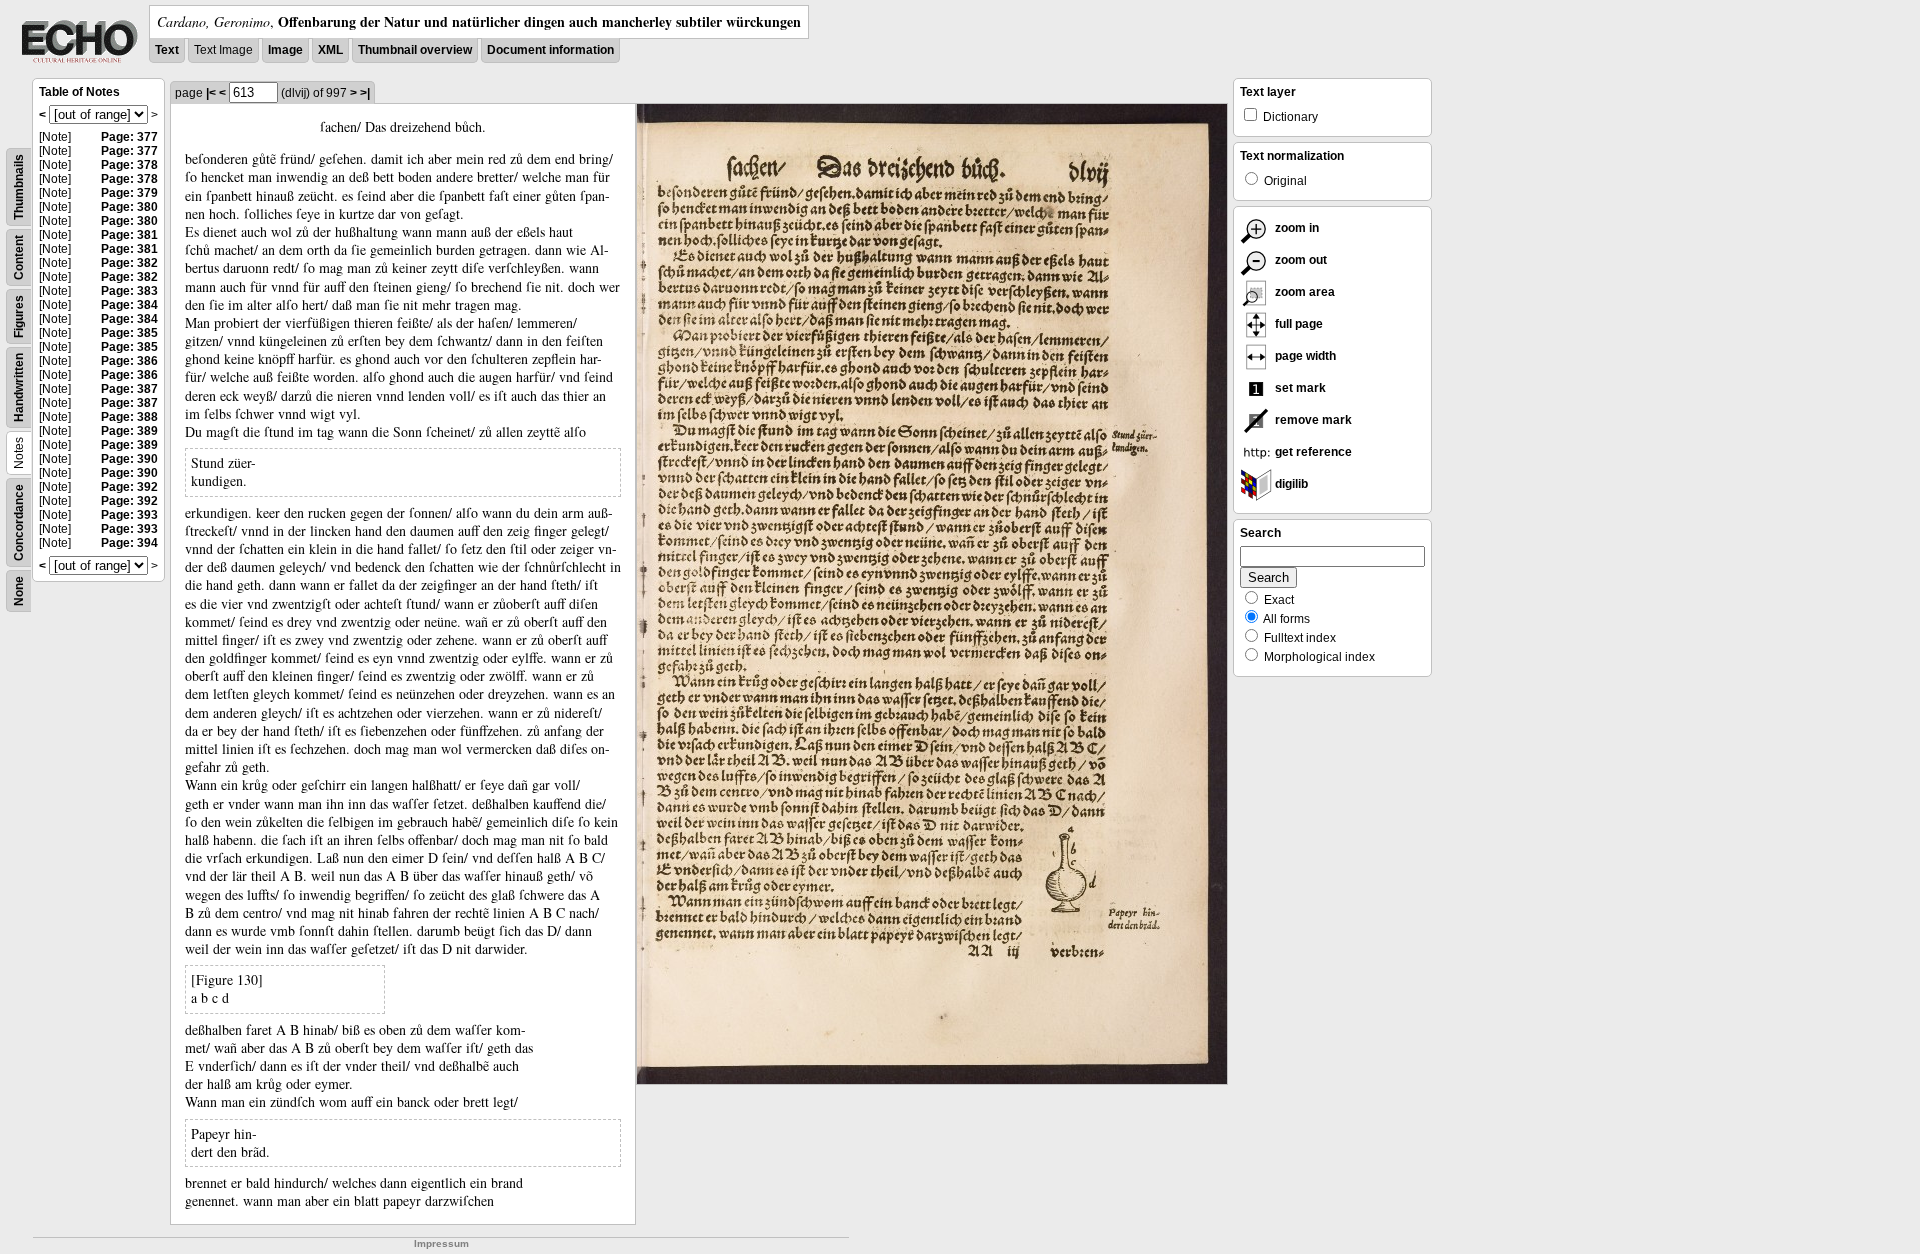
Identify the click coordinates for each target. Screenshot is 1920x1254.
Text (167, 50)
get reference (1312, 452)
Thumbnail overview (415, 50)
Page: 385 (129, 333)
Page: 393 (129, 515)
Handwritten (19, 387)
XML (330, 50)
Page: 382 (129, 263)
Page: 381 (129, 235)
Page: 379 (129, 193)
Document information (550, 50)
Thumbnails (19, 187)
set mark (1299, 388)
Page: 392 (129, 487)
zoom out (1299, 260)
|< (211, 93)
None (19, 591)
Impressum (441, 1243)
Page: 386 (129, 361)
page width (1304, 356)
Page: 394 (129, 543)
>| (365, 93)
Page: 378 (129, 165)
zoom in (1295, 228)
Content (19, 257)
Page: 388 (129, 417)
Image (285, 50)
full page (1297, 324)
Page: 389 (129, 431)
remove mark (1312, 420)
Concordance (19, 522)
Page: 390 (129, 459)
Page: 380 (129, 207)
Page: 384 (129, 305)
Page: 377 (129, 137)
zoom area (1303, 292)
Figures (19, 316)
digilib (1290, 484)
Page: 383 (129, 291)
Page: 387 (129, 389)
